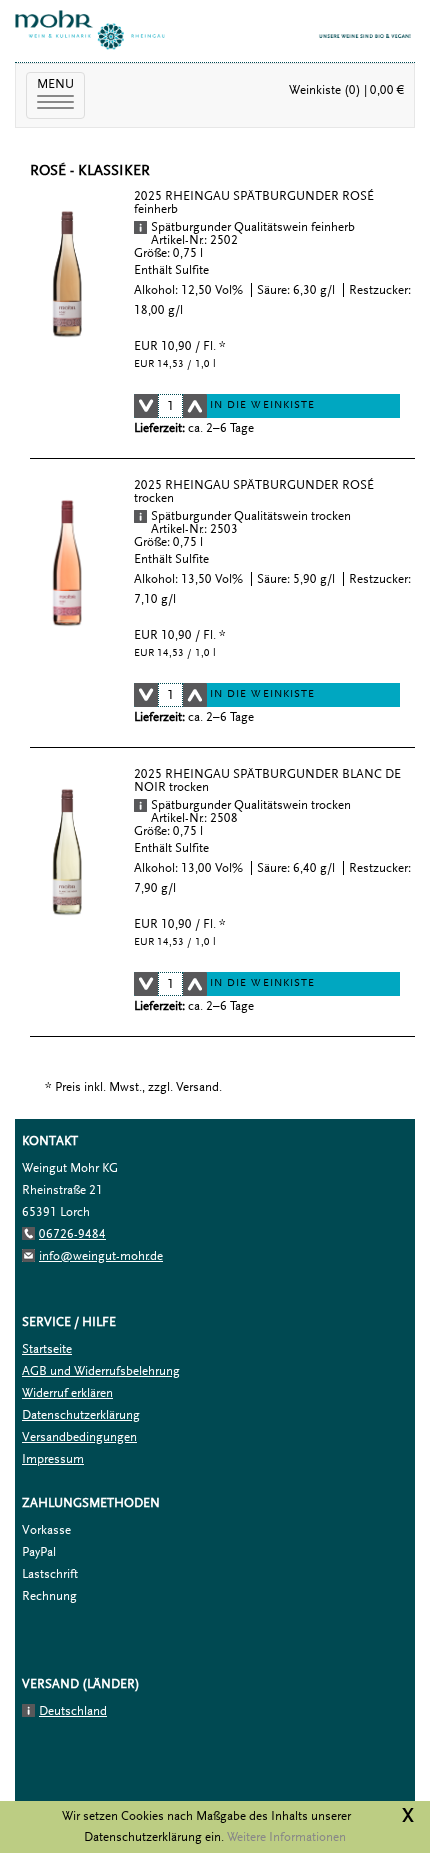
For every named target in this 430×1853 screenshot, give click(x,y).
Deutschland (73, 1711)
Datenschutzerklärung (81, 1415)
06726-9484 (72, 1234)
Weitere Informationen (286, 1837)
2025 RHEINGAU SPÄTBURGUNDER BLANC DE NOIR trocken (267, 780)
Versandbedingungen (79, 1437)
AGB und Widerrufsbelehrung (101, 1371)
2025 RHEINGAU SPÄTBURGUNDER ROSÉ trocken (254, 491)
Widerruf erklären (67, 1393)
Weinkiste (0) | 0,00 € (346, 90)
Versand (197, 1087)
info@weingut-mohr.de (101, 1256)
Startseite (47, 1349)
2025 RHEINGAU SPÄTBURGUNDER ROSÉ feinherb (254, 202)
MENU (61, 94)
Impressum (53, 1459)
